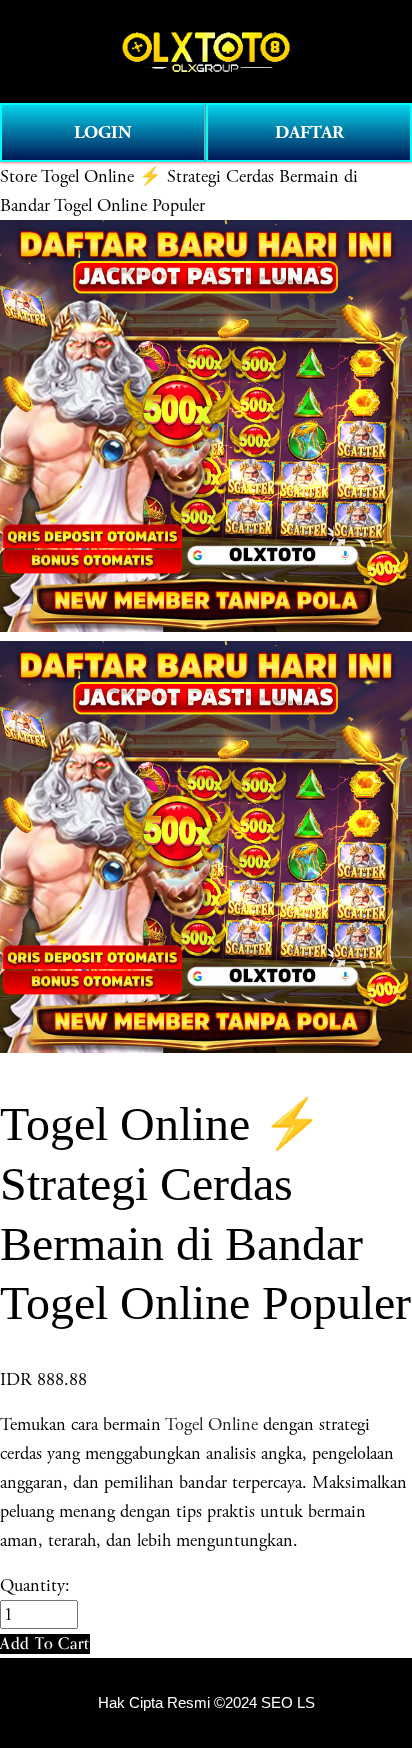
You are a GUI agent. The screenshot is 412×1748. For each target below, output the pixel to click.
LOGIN (103, 132)
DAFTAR (309, 132)
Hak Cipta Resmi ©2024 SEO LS (206, 1703)
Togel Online (211, 1424)
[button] (45, 1643)
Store (18, 176)
